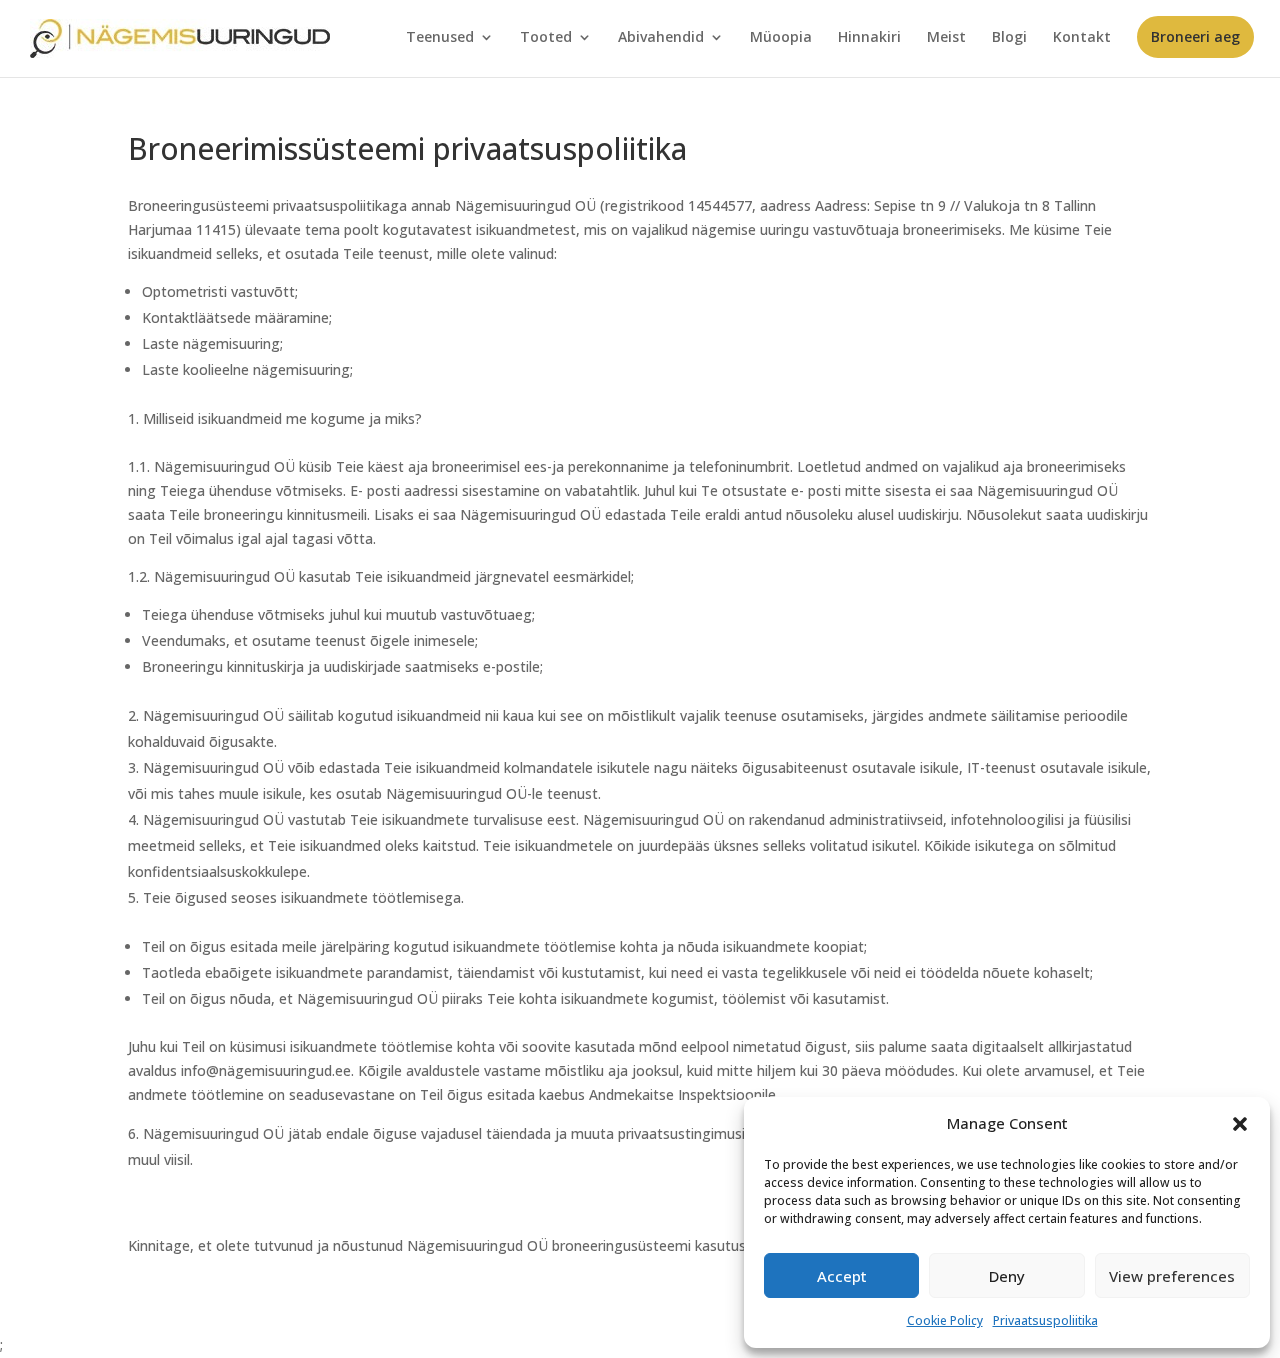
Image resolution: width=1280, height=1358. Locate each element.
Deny (1007, 1276)
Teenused (440, 38)
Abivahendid (661, 38)
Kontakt (1082, 38)
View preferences (1172, 1276)
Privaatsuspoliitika (1045, 1320)
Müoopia (781, 38)
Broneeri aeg (1195, 36)
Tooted (546, 38)
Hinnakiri (869, 38)
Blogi (1009, 38)
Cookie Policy (945, 1320)
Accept (842, 1276)
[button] (1240, 1124)
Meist (946, 38)
